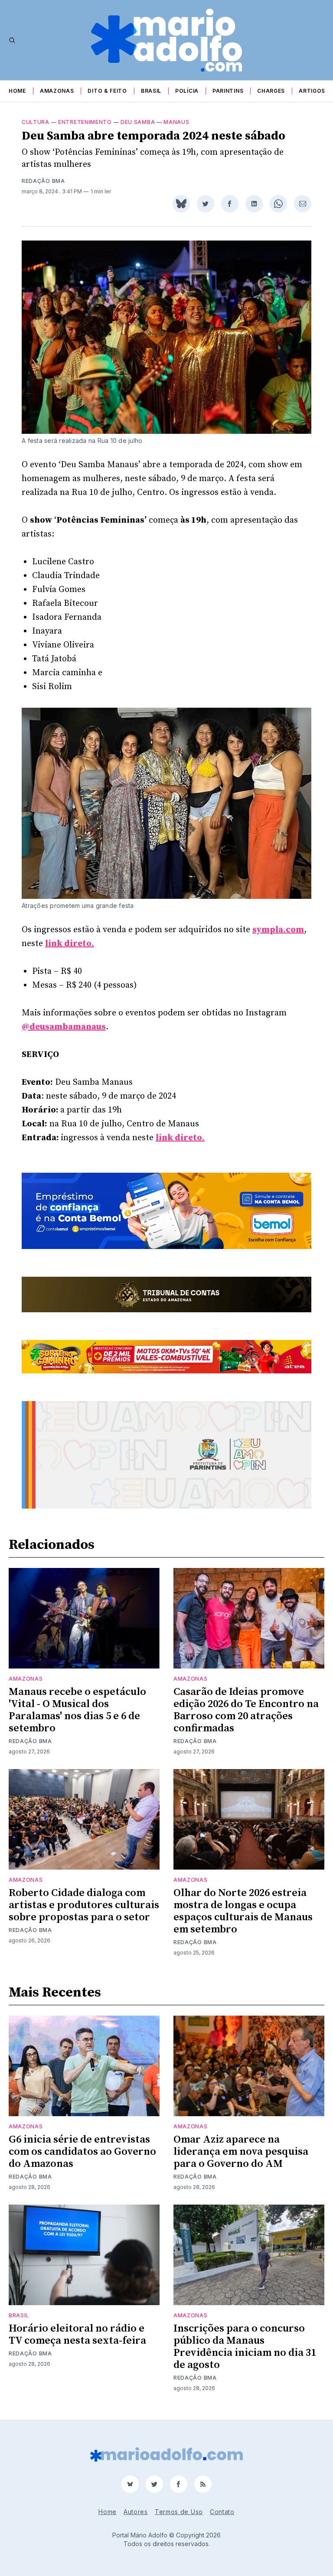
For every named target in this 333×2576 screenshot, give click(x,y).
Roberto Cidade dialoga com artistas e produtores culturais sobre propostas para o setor (84, 1905)
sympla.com (278, 930)
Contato (222, 2512)
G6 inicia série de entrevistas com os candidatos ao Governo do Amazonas (82, 2152)
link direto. (70, 944)
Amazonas (57, 91)
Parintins (228, 91)
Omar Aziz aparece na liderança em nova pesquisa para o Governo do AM (241, 2152)
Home (17, 91)
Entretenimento (85, 122)
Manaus (176, 122)
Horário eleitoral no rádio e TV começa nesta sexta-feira (77, 2335)
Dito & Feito (107, 91)
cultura (36, 122)
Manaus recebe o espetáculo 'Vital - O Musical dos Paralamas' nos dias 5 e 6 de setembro (77, 1710)
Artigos (312, 91)
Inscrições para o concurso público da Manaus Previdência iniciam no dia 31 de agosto (245, 2347)
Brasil (151, 91)
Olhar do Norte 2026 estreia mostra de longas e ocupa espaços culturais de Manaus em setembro (243, 1911)
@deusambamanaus (64, 1027)
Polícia (187, 91)
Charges (271, 91)
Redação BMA (43, 181)
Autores (136, 2512)
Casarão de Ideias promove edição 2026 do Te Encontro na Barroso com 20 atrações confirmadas (246, 1710)
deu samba (138, 122)
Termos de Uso (179, 2512)
